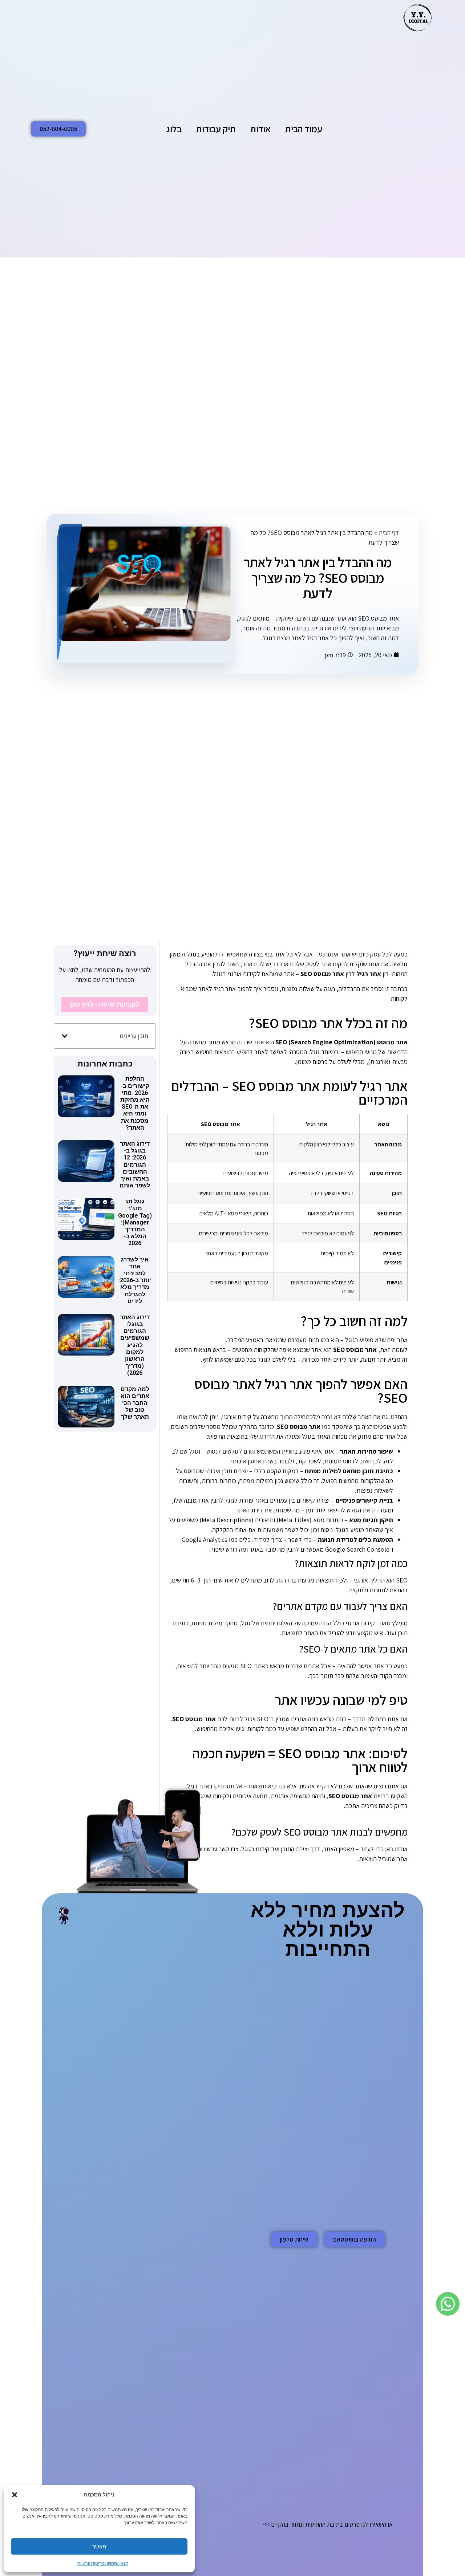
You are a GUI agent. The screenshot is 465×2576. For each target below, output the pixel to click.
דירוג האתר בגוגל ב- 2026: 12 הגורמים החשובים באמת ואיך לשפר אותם (135, 1165)
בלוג (174, 129)
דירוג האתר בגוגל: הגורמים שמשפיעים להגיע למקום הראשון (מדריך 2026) (135, 1345)
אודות (260, 129)
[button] (15, 2495)
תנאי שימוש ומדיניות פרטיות (103, 2563)
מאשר (99, 2546)
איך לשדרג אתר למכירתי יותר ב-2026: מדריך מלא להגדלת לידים (135, 1280)
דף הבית (389, 533)
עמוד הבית (304, 129)
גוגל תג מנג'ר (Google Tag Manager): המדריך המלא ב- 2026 (135, 1222)
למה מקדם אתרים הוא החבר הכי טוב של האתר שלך (135, 1403)
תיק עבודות (216, 129)
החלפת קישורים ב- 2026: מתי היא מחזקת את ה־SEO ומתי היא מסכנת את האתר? (135, 1103)
